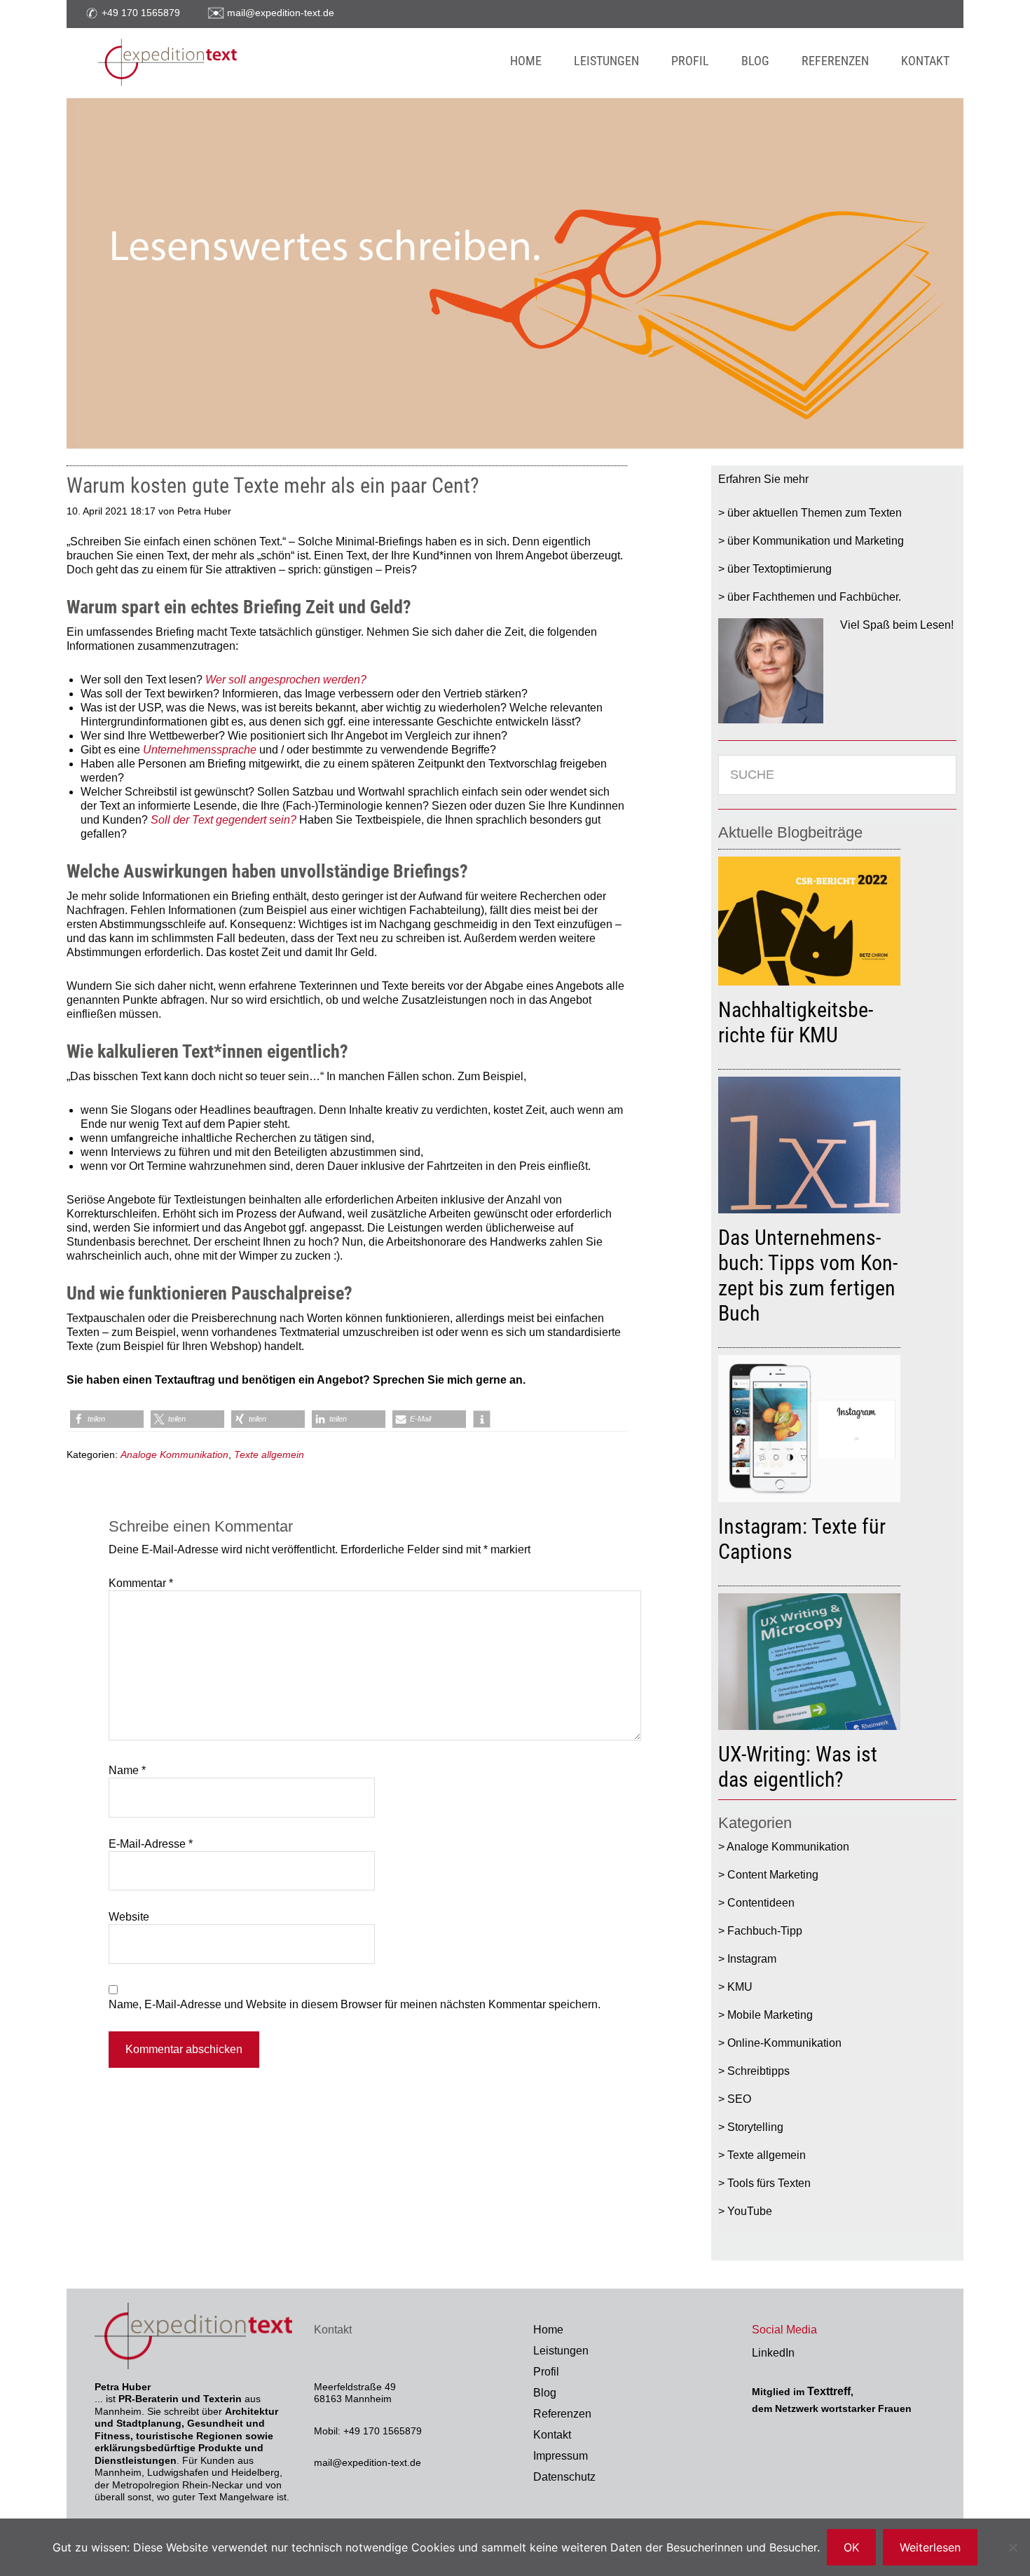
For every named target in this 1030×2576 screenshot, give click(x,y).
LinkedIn (773, 2353)
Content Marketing (773, 1875)
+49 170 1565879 (141, 13)
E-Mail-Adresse (151, 1844)
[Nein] (1012, 2547)
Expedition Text (242, 63)
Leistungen (561, 2351)
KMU (740, 1987)
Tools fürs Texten (769, 2183)
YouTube (750, 2211)
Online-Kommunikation (784, 2043)
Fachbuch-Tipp (765, 1931)
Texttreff (829, 2391)
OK (851, 2547)
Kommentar (141, 1583)
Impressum (561, 2456)
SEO (739, 2099)
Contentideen (761, 1903)
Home (548, 2330)
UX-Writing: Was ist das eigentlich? (798, 1767)
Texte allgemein (269, 1454)
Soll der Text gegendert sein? (224, 820)
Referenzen (562, 2414)
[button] (107, 1419)
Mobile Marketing (770, 2015)
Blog (545, 2393)
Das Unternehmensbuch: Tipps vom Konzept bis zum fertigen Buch (808, 1275)
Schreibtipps (758, 2071)
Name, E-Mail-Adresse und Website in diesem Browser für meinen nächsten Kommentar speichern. (355, 2004)
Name (127, 1770)
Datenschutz (564, 2477)
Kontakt (552, 2435)
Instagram (752, 1959)
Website (129, 1917)
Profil (546, 2372)
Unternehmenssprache (200, 750)
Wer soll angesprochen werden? (286, 680)
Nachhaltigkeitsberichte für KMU (796, 1022)
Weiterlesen (930, 2547)
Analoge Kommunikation (174, 1454)
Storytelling (755, 2127)
